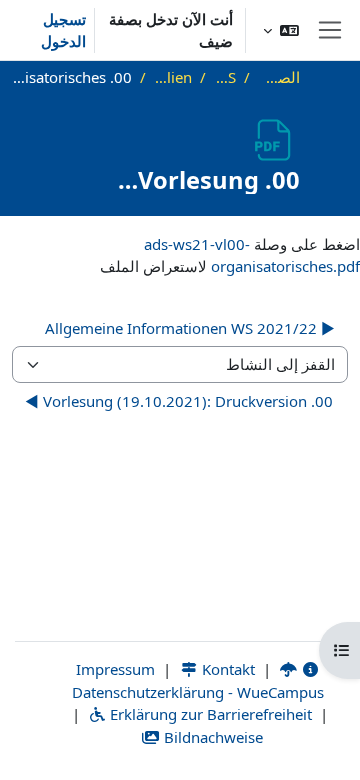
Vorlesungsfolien (173, 77)
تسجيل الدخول (63, 30)
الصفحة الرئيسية (279, 77)
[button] (281, 30)
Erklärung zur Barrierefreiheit (209, 714)
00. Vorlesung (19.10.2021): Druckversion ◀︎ (179, 401)
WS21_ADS (225, 77)
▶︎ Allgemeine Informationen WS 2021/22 (190, 328)
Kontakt (226, 669)
